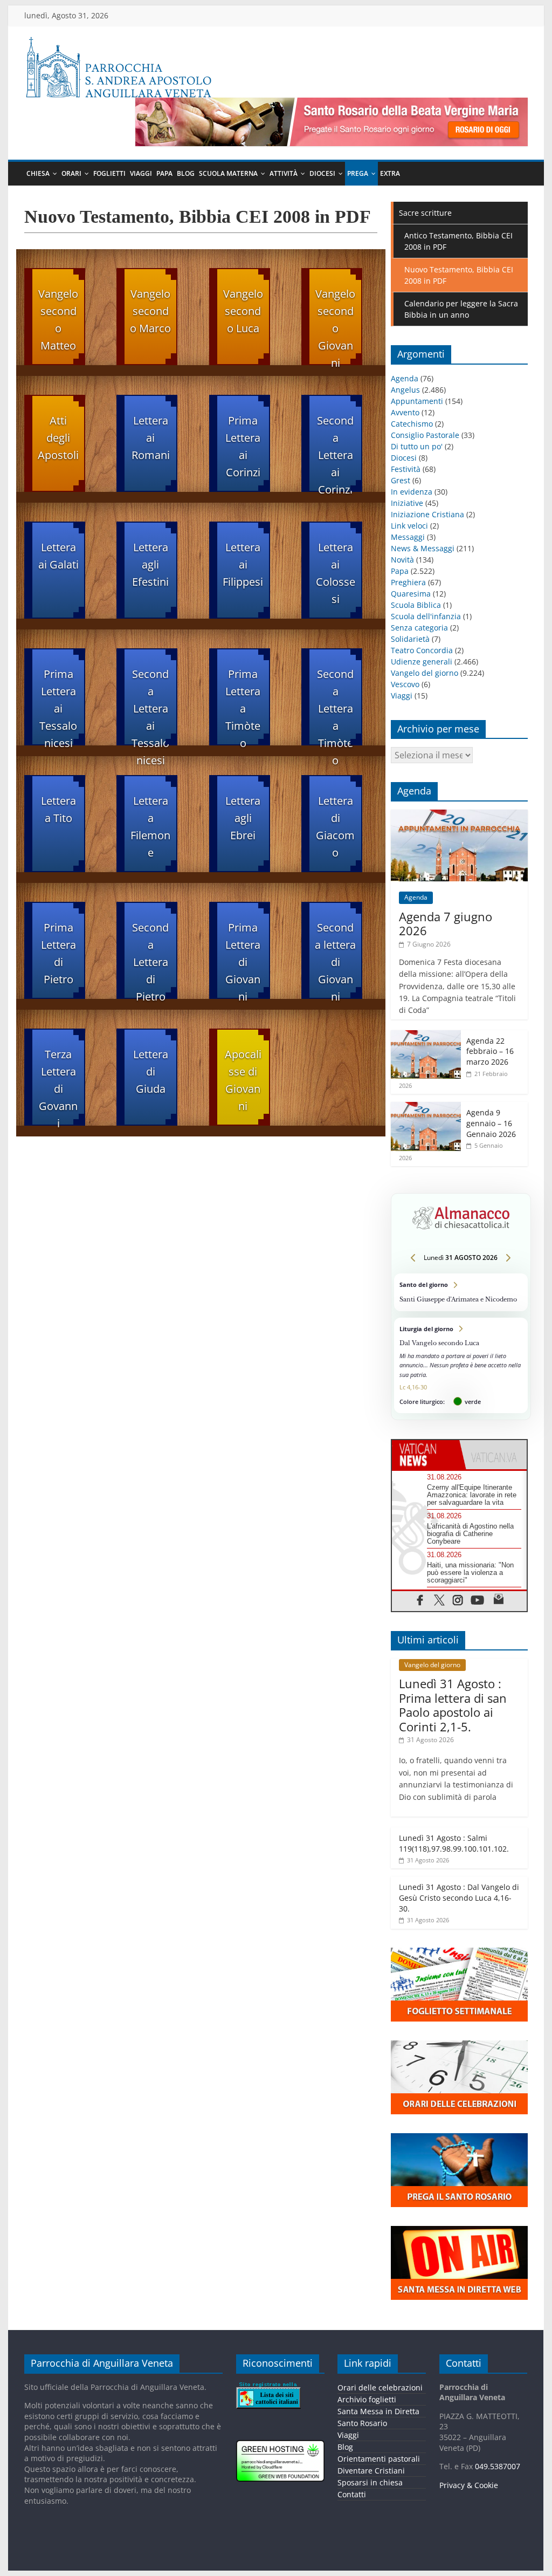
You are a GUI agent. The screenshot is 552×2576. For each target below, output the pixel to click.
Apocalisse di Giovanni (243, 1080)
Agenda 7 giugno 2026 (446, 923)
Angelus (405, 390)
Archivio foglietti (367, 2399)
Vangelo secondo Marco (150, 311)
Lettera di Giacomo (335, 827)
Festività (406, 469)
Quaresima (411, 594)
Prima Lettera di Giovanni (243, 960)
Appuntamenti (417, 401)
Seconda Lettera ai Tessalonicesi (150, 706)
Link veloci (409, 526)
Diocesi (322, 173)
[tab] (426, 1455)
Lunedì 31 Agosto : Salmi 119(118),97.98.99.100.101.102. (454, 1843)
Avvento (405, 412)
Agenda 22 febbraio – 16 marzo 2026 (490, 1051)
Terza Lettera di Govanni (58, 1086)
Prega (358, 173)
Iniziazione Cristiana (427, 514)
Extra (390, 173)
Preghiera (408, 582)
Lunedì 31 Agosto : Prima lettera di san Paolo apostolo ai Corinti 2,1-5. (453, 1705)
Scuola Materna (228, 173)
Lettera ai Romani (151, 438)
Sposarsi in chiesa (371, 2482)
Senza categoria (419, 628)
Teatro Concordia (422, 650)
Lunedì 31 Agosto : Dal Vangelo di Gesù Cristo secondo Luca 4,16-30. (459, 1897)
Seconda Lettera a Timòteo (335, 706)
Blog (186, 173)
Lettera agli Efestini (150, 564)
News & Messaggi (423, 548)
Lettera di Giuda (151, 1071)
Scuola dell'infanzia (426, 616)
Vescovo (405, 684)
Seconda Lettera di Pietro (150, 960)
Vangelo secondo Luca (243, 311)
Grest (401, 480)
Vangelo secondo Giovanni (335, 326)
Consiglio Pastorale (425, 435)
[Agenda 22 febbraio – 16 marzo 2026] (426, 1036)
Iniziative (407, 503)
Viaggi (141, 173)
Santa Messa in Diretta (379, 2411)
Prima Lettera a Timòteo (243, 706)
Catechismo (412, 424)
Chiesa (38, 173)
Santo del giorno (461, 1292)
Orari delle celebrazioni (381, 2387)
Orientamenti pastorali (379, 2459)
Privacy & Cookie (469, 2485)
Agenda (405, 378)
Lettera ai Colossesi (336, 573)
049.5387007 (498, 2466)
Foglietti (109, 173)
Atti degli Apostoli (58, 438)
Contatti (352, 2494)
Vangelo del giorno (425, 673)
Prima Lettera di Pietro (58, 953)
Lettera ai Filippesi (243, 564)
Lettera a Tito (58, 809)
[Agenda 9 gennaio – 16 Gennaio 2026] (426, 1108)
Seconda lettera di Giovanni (335, 960)
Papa (164, 173)
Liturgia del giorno (461, 1365)
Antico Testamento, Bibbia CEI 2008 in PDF (458, 241)
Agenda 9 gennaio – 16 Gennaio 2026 (491, 1123)
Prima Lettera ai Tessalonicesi (58, 706)
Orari (71, 173)
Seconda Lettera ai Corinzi (335, 453)
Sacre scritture (425, 213)
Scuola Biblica (416, 605)
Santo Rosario (363, 2423)
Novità (402, 560)
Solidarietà (410, 639)
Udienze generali (422, 662)
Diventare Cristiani (372, 2471)
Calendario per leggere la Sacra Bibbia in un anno (461, 309)
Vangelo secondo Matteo (58, 320)
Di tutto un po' (417, 446)
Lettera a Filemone (150, 827)
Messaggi (408, 537)
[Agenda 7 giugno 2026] (459, 815)
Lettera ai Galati (58, 556)
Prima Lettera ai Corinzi (243, 446)
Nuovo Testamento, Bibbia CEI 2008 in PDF (459, 275)
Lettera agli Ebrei (243, 818)
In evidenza (412, 492)
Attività (284, 173)
